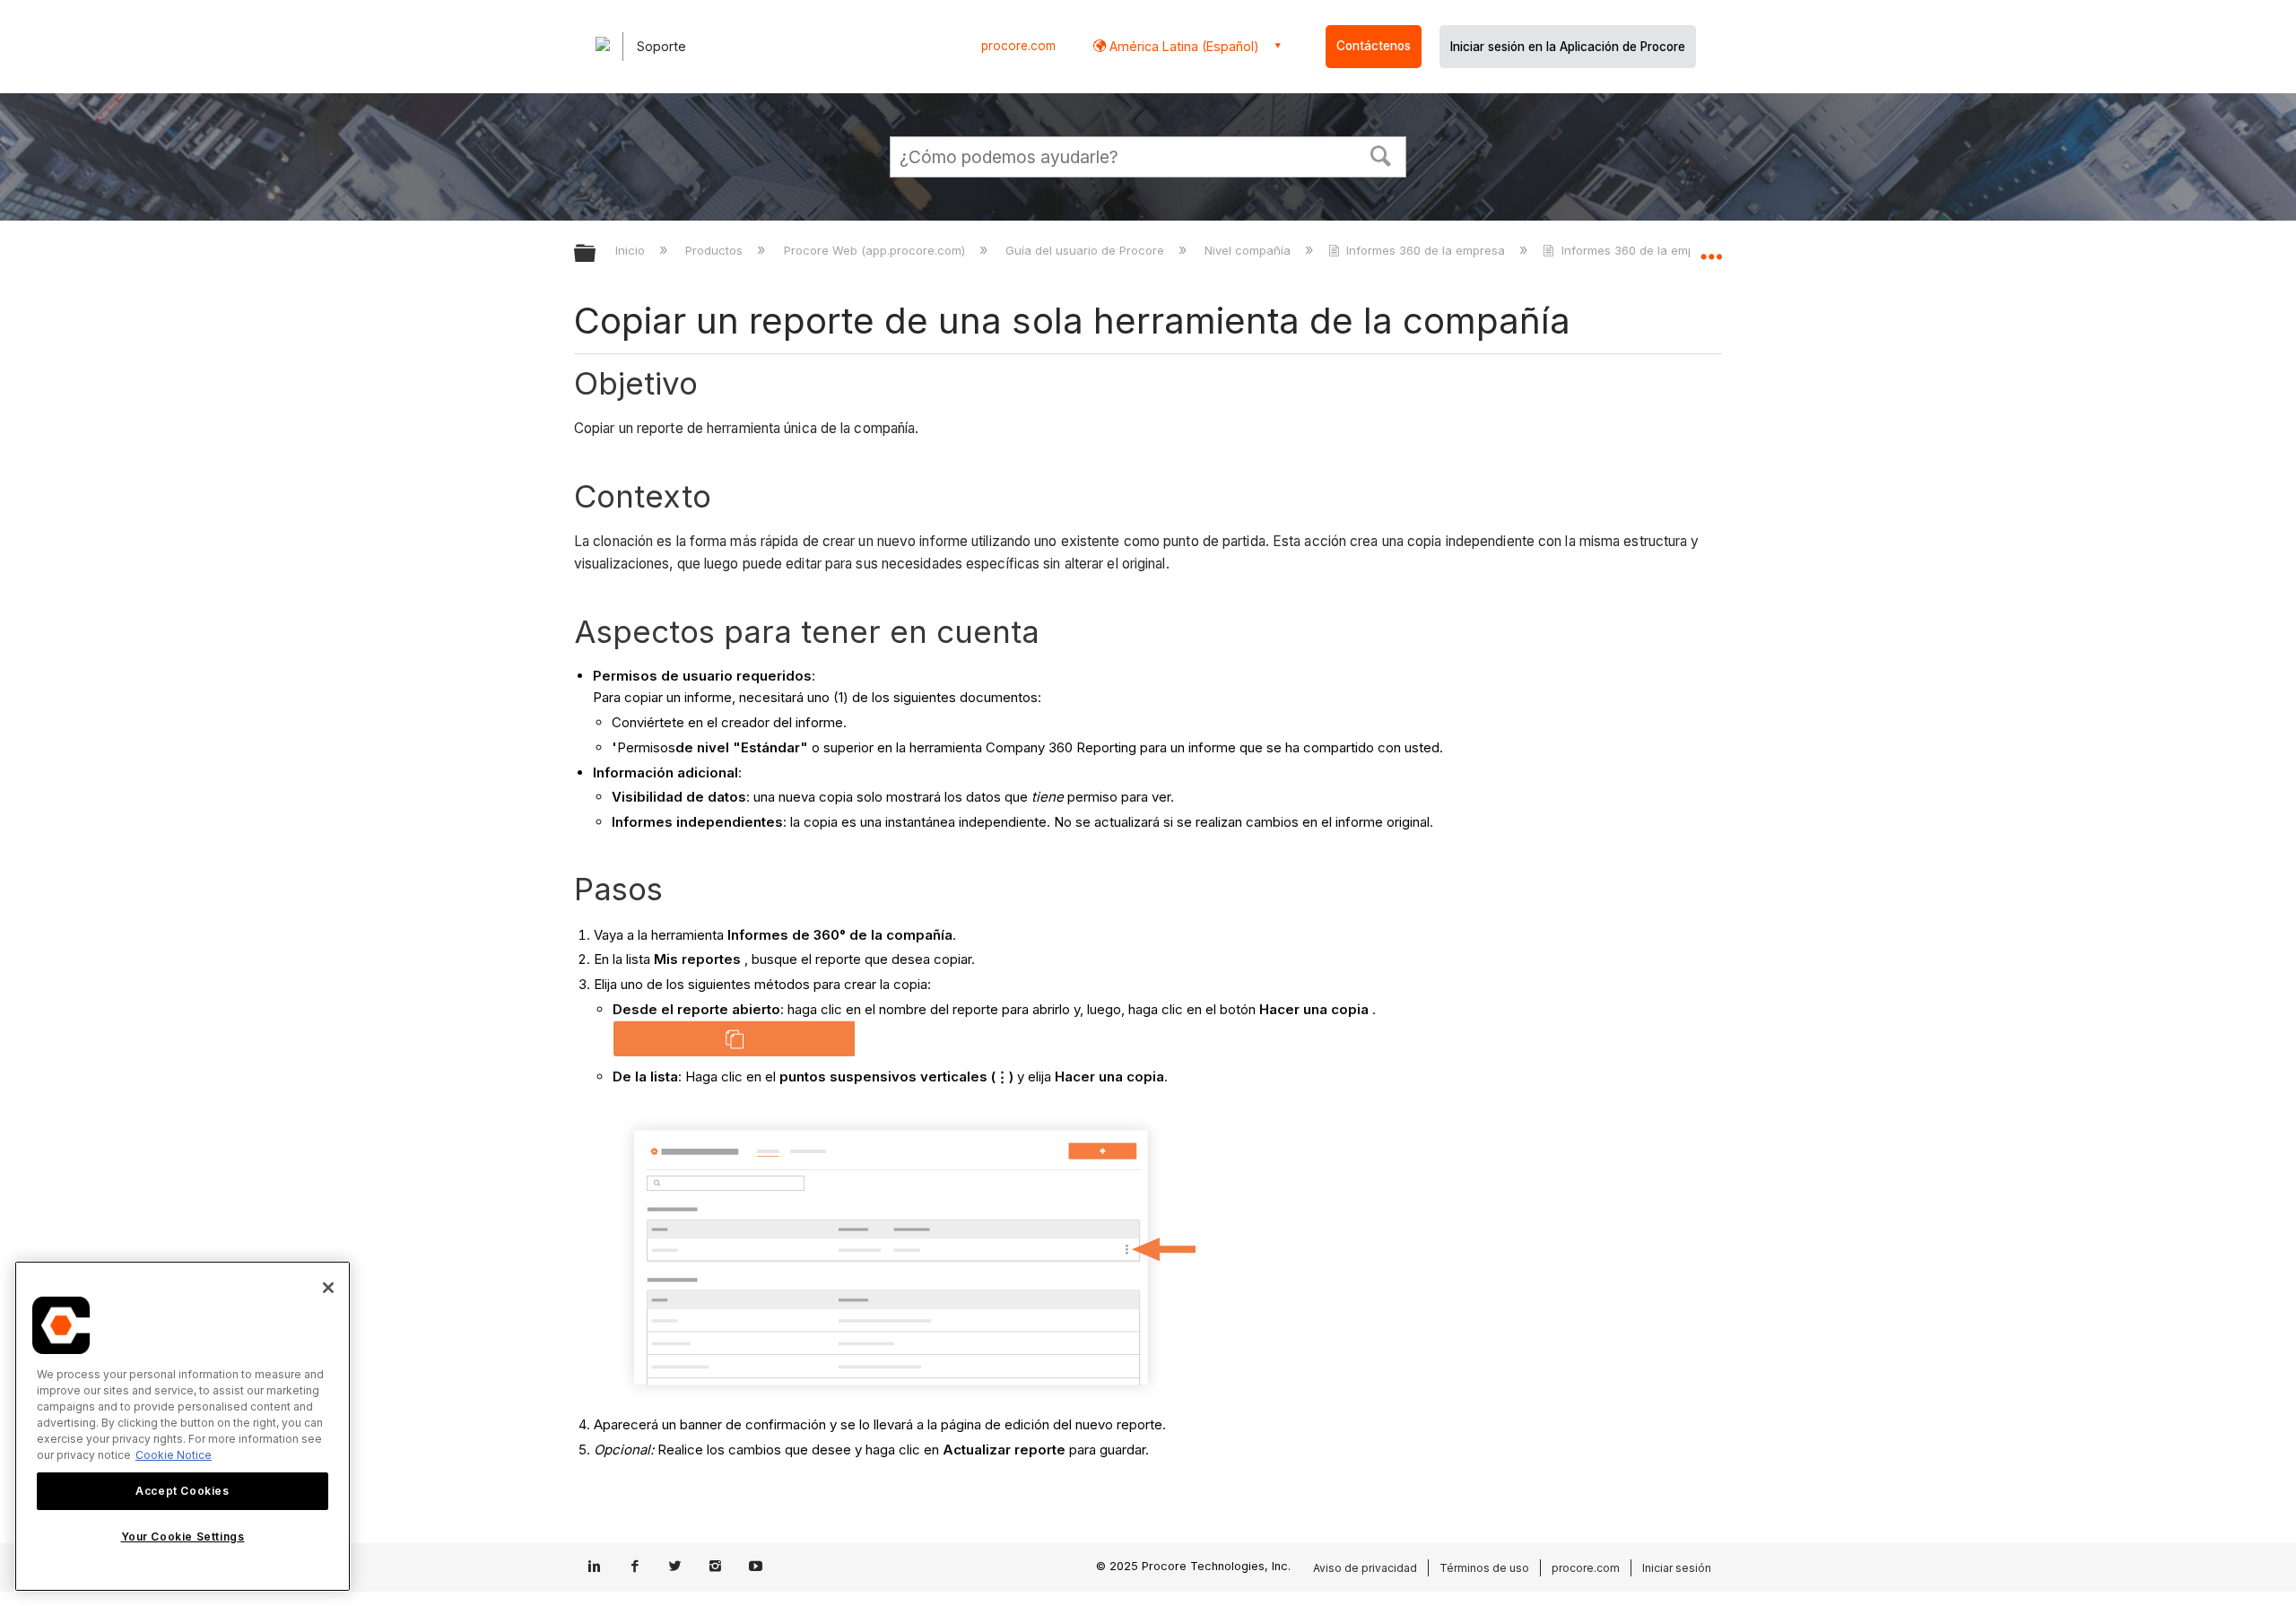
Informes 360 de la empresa (1426, 250)
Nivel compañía (1249, 250)
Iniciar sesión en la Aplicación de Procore (1568, 47)
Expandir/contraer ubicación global (1711, 248)
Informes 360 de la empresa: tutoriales (1670, 250)
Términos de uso (1484, 1568)
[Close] (328, 1288)
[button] (1381, 154)
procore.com (1018, 46)
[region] (183, 1426)
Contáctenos (1374, 46)
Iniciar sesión (1677, 1568)
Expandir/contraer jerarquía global (596, 254)
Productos (716, 250)
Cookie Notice (174, 1455)
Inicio (632, 250)
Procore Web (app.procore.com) (876, 250)
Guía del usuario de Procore (1087, 250)
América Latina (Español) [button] (1183, 46)
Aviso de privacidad (1365, 1568)
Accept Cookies (182, 1491)
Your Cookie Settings (183, 1537)
